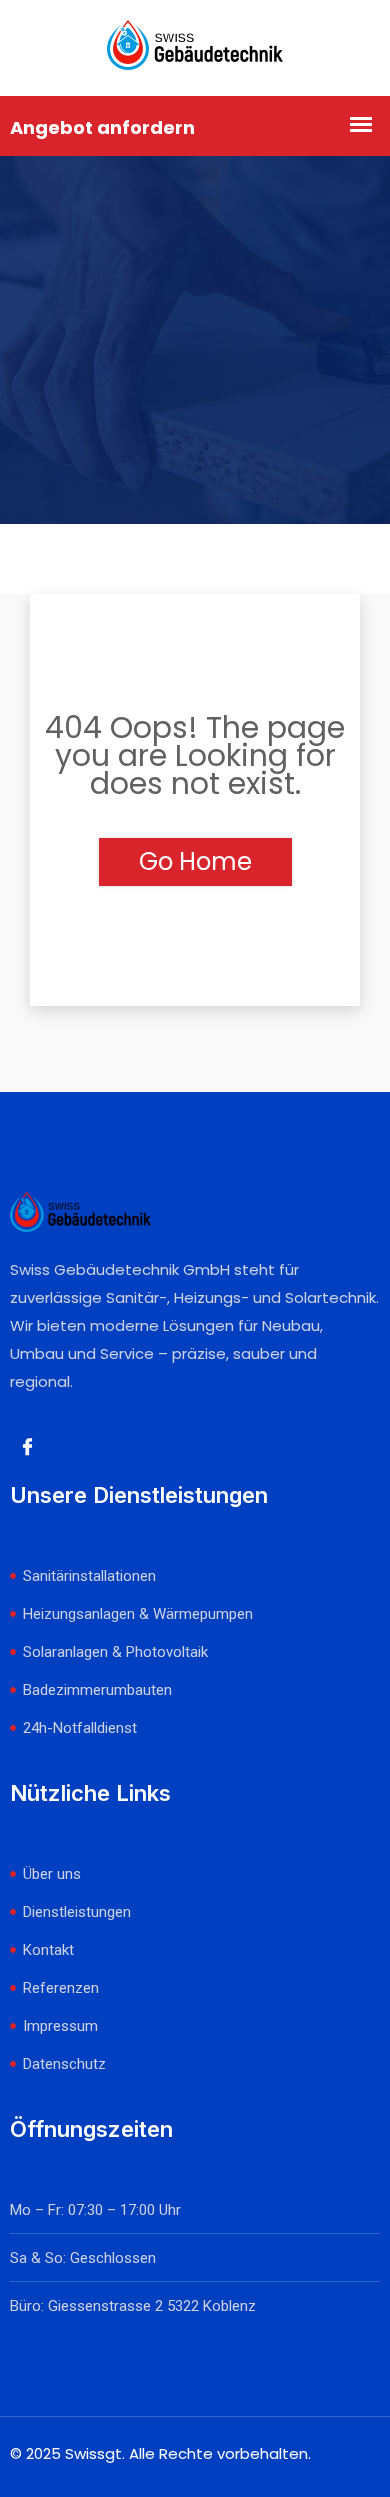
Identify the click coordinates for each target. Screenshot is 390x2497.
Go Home (195, 861)
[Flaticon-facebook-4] (27, 1447)
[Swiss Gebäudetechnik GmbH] (195, 48)
